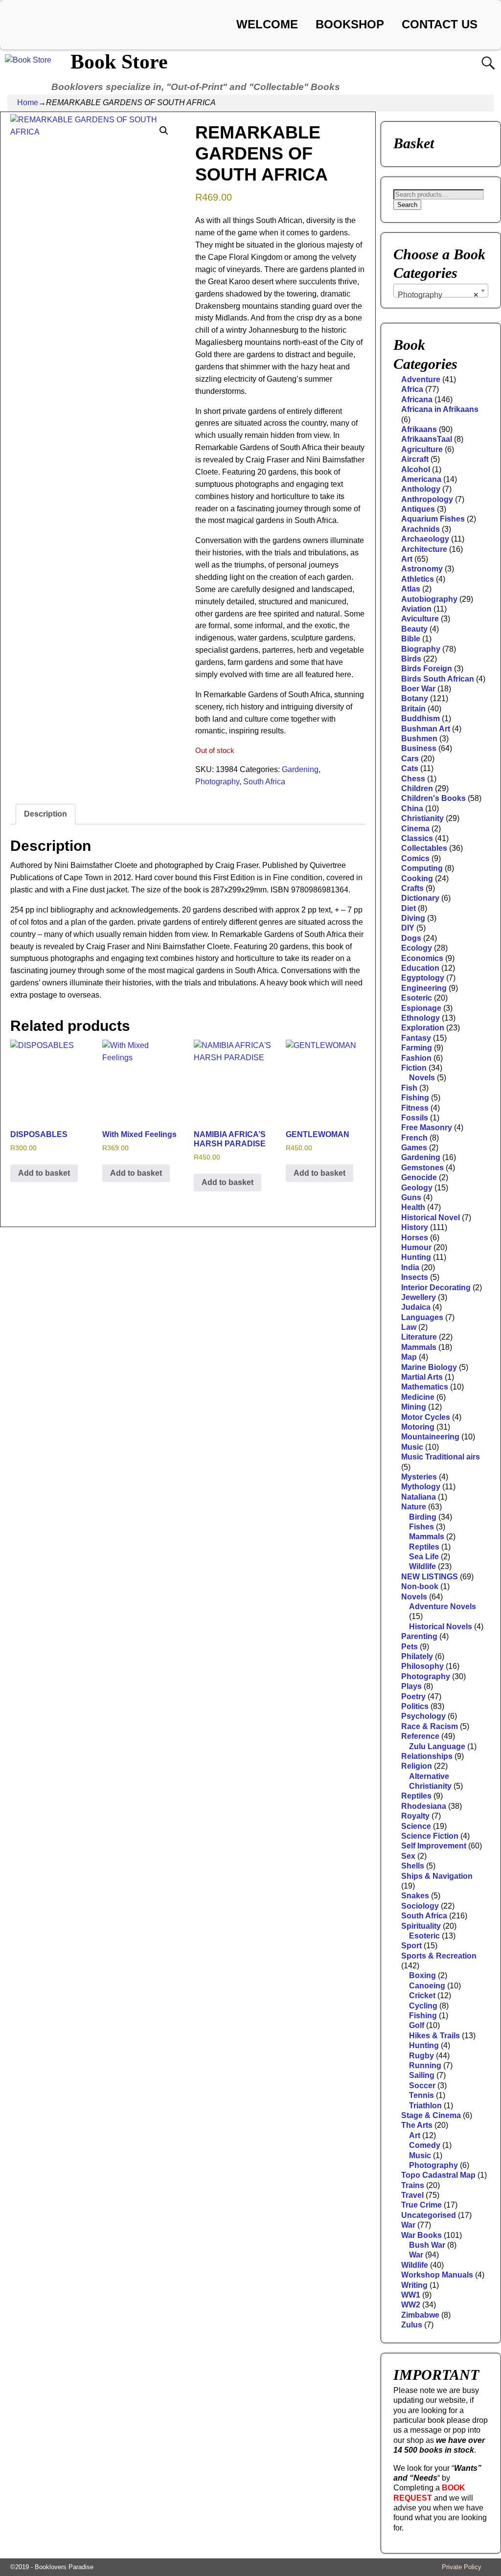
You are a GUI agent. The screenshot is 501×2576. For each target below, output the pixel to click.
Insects (415, 1277)
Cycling (423, 2006)
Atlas (411, 589)
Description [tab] (46, 814)
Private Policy (462, 2567)
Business (419, 748)
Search (407, 205)
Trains (413, 2185)
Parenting (419, 1636)
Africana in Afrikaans (440, 409)
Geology (417, 1188)
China (412, 809)
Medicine (418, 1397)
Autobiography (429, 599)
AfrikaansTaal (427, 439)
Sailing (422, 2075)
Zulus (412, 2325)
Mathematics (425, 1387)
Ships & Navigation (437, 1876)
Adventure (421, 379)
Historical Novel (431, 1218)
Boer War (418, 689)
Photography (217, 782)
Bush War (427, 2245)
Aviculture (420, 619)
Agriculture (422, 449)
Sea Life (424, 1557)
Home (28, 103)
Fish (409, 1088)
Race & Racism (430, 1726)
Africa (412, 389)
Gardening (300, 769)
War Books (421, 2235)
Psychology (423, 1716)
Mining (414, 1407)
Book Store (119, 62)
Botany (415, 698)
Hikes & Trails (434, 2036)
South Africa (264, 782)
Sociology (420, 1906)
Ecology (417, 948)
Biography (421, 649)
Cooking (417, 878)
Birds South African (438, 679)
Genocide (419, 1177)
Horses (415, 1238)
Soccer (422, 2086)
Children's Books (433, 798)
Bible (411, 639)
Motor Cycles (426, 1417)
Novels (422, 1078)
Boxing (422, 1975)
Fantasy (416, 1038)
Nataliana (419, 1497)
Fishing (415, 1098)
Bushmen (419, 739)
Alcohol (416, 469)
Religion (417, 1766)
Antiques (418, 509)
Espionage (421, 1008)
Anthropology (427, 499)
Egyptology (423, 978)
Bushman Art (426, 729)
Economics (422, 958)
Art (407, 559)
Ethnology (421, 1018)
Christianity (422, 818)
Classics (417, 838)
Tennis (421, 2095)
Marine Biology (429, 1367)
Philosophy (422, 1666)
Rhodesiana (424, 1806)
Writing (414, 2285)
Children (417, 788)
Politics (415, 1706)
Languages (422, 1317)
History (415, 1227)
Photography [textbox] (438, 295)
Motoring (418, 1427)
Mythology (421, 1487)
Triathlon (425, 2106)
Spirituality (421, 1926)
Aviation (416, 609)
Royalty (415, 1816)
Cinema (415, 829)
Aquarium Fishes (433, 519)
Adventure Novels (443, 1607)
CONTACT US (440, 24)
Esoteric (417, 998)
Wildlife (422, 1566)
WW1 (411, 2295)
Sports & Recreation (439, 1956)
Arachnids (421, 529)
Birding (423, 1517)
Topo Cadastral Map (438, 2175)
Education (420, 968)
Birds (411, 659)
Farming (417, 1048)
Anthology (421, 489)
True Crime (421, 2205)
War (408, 2225)
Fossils (415, 1118)
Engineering (424, 988)
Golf (417, 2025)
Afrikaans (419, 429)
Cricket (422, 1995)
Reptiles (424, 1547)
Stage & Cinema (431, 2115)
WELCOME (267, 24)
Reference (420, 1736)
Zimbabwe (420, 2315)
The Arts (417, 2125)
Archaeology (425, 539)
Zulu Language (437, 1746)
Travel (412, 2195)
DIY (408, 928)
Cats (410, 768)
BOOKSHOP (350, 24)
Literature (419, 1337)
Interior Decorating (436, 1288)
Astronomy (422, 569)
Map (409, 1357)
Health (413, 1207)
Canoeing (427, 1986)
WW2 (411, 2305)
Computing (422, 868)
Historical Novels (441, 1627)
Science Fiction (430, 1836)
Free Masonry (427, 1128)
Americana (421, 479)
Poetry (413, 1697)
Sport (411, 1946)
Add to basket (44, 1173)
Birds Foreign (427, 669)
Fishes (421, 1527)
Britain (413, 709)
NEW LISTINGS (430, 1577)
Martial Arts (422, 1377)
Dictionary (420, 898)
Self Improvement (434, 1846)
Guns (411, 1197)
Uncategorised (429, 2215)
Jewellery (419, 1297)
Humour (416, 1247)
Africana (417, 399)
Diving (413, 918)
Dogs (411, 938)
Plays (411, 1686)
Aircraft (415, 459)
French (414, 1138)
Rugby (421, 2056)
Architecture (424, 549)
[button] (164, 131)
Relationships (427, 1756)
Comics (415, 858)
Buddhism (421, 718)
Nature (414, 1507)
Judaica (416, 1307)
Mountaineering (430, 1437)
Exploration (423, 1028)
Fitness (415, 1108)
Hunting (416, 1257)
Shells (413, 1866)
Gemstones (422, 1168)
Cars (410, 759)
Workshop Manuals (437, 2275)
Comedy (425, 2145)
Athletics (418, 579)
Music (412, 1447)
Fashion (416, 1058)
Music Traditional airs (441, 1457)
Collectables (424, 848)
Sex (408, 1856)
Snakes (415, 1896)
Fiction (414, 1068)
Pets (410, 1647)
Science (416, 1826)
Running (425, 2065)
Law (409, 1327)
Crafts (412, 888)
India (410, 1267)
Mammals (419, 1347)
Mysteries (419, 1477)
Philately (417, 1656)
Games (414, 1148)
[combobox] (441, 291)
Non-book (420, 1586)
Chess (413, 779)
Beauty (414, 629)
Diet (409, 908)
